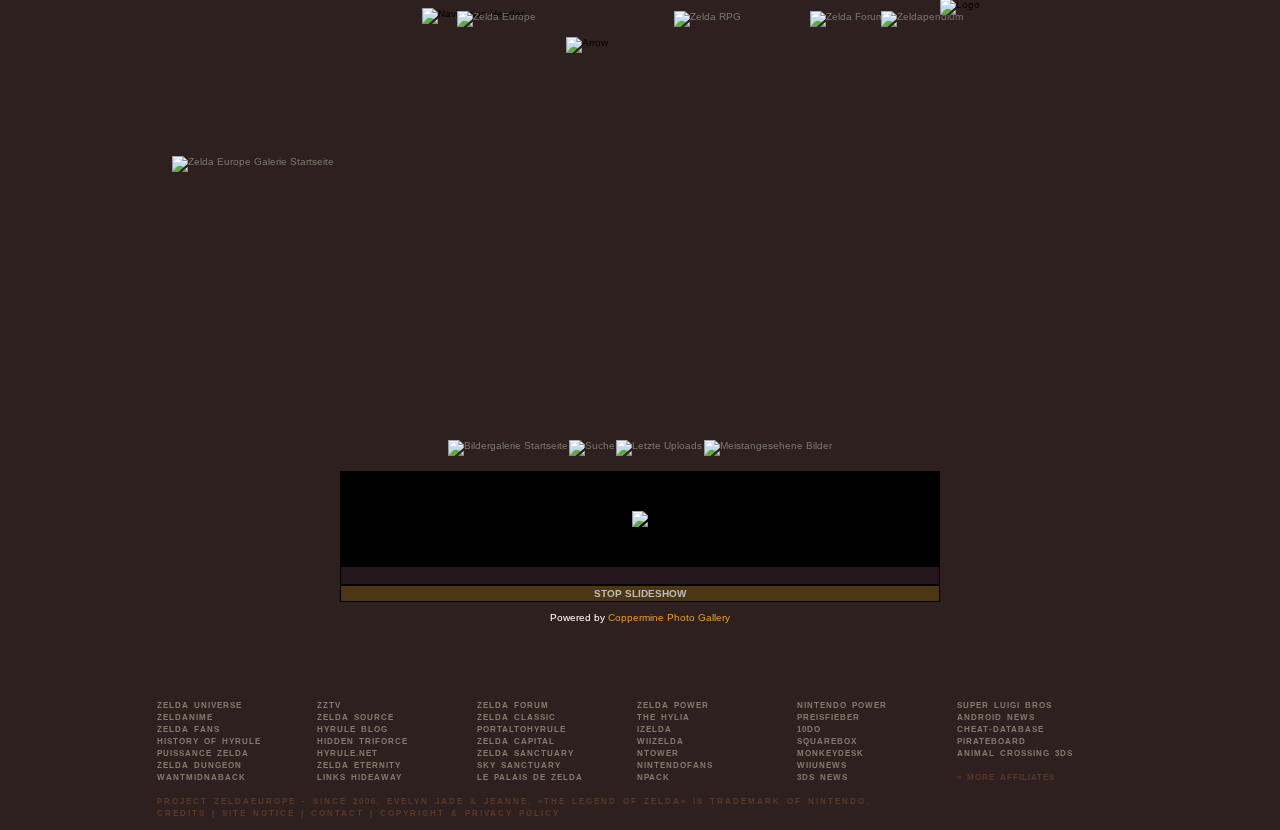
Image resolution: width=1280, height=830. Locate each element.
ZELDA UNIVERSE (199, 705)
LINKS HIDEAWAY (359, 777)
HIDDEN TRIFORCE (362, 741)
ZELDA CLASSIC (516, 717)
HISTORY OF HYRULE (209, 741)
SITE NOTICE (258, 813)
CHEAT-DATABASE (1000, 729)
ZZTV (329, 705)
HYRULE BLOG (352, 729)
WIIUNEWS (822, 765)
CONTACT (337, 813)
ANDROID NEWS (996, 717)
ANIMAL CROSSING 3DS (1015, 753)
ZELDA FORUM (513, 705)
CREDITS (181, 813)
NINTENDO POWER (842, 705)
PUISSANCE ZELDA (203, 753)
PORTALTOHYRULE (521, 729)
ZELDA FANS (188, 729)
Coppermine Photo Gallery (669, 617)
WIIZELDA (660, 741)
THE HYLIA (663, 717)
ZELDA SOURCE (355, 717)
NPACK (653, 777)
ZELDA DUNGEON (199, 765)
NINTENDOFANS (675, 765)
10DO (809, 729)
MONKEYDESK (830, 753)
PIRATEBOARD (991, 741)
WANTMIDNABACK (201, 777)
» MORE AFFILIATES (1006, 777)
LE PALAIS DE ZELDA (530, 777)
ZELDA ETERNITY (359, 765)
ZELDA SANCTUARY (525, 753)
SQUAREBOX (827, 741)
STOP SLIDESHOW (640, 593)
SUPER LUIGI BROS (1004, 705)
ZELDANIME (185, 717)
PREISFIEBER (828, 717)
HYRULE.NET (347, 753)
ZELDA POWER (673, 705)
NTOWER (658, 753)
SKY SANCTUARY (519, 765)
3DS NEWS (822, 777)
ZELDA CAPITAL (516, 741)
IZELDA (654, 729)
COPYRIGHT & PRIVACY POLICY (470, 813)
